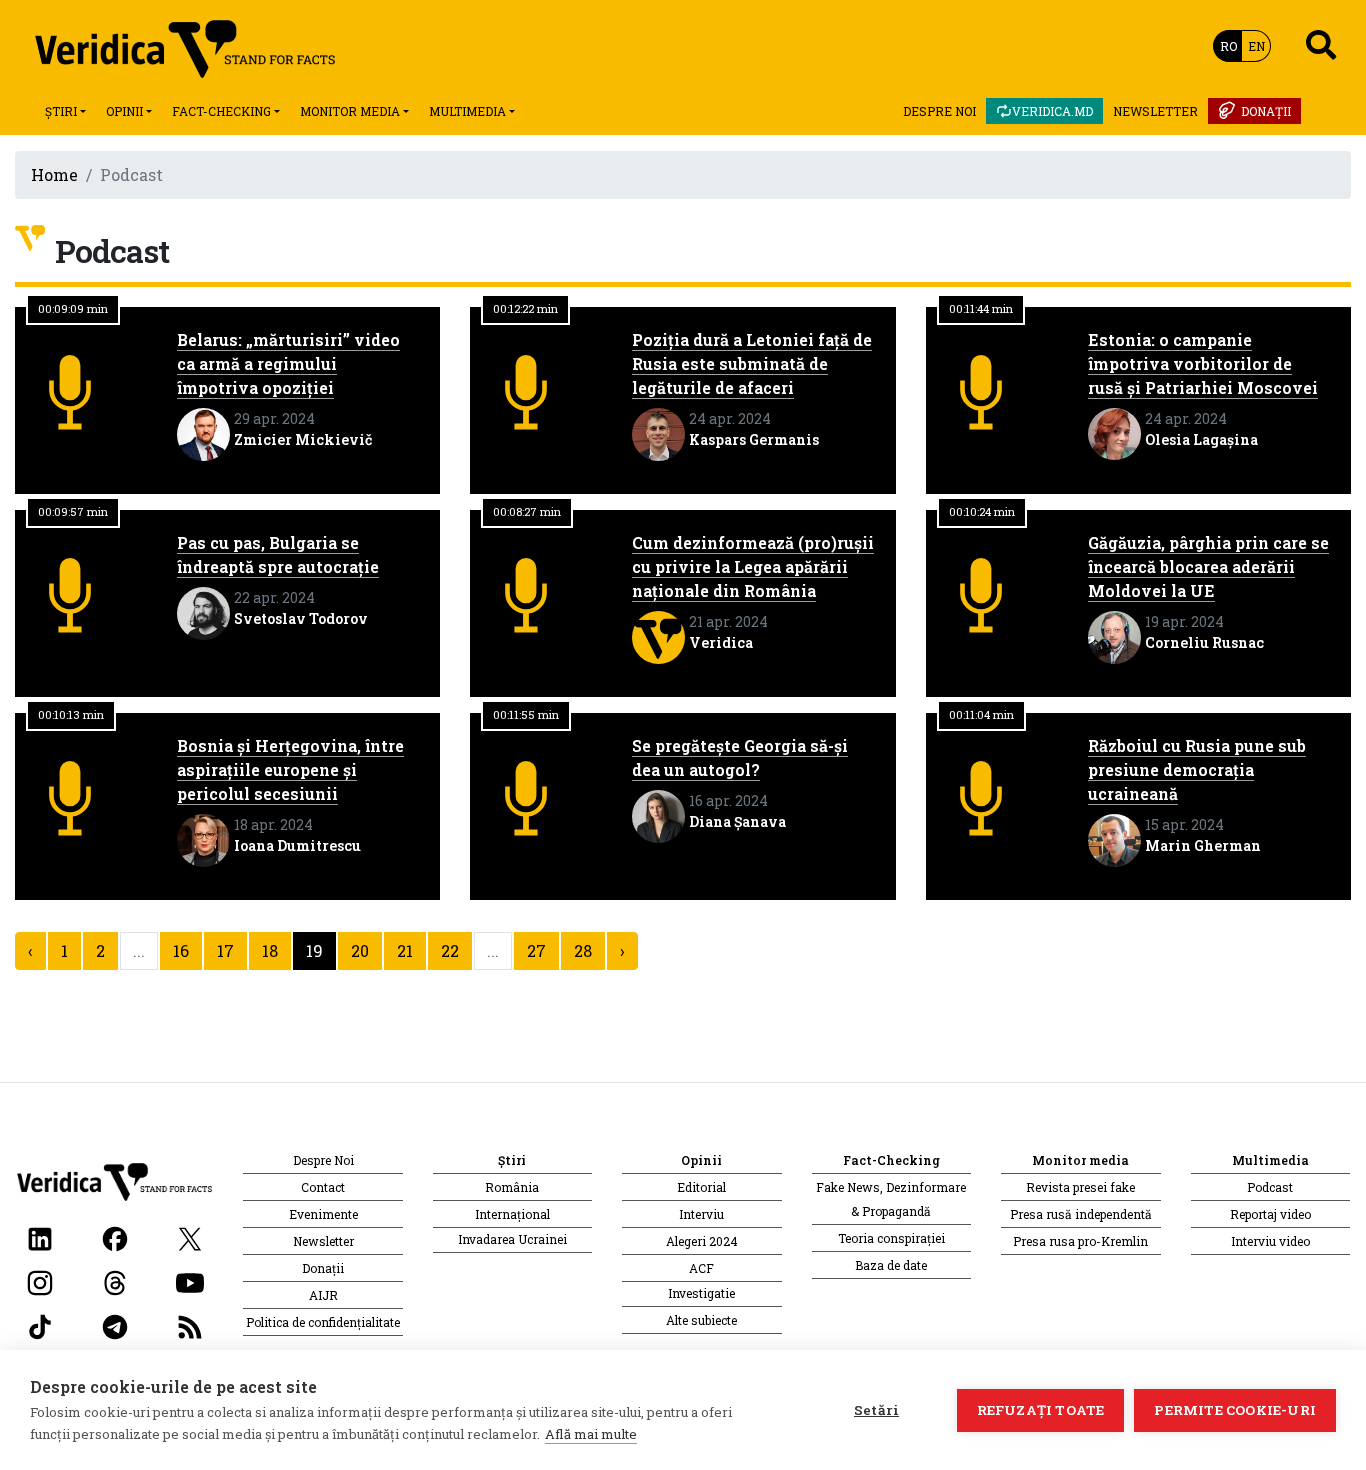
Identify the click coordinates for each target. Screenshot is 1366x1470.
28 (583, 950)
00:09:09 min (73, 308)
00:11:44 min (981, 308)
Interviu (701, 1214)
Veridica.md (1052, 111)
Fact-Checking (221, 111)
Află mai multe (591, 1434)
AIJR (323, 1295)
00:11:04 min (981, 714)
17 (225, 950)
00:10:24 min (982, 511)
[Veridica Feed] (190, 1325)
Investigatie (701, 1293)
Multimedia (467, 111)
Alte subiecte (701, 1320)
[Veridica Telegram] (115, 1325)
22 (450, 950)
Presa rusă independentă (1081, 1214)
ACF (701, 1268)
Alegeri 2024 (702, 1241)
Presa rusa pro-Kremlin (1080, 1241)
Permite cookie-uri (1235, 1410)
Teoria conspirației (891, 1238)
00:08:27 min (527, 511)
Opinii (124, 111)
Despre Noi (939, 111)
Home (54, 174)
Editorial (701, 1187)
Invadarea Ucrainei (512, 1239)
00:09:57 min (73, 511)
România (512, 1187)
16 (181, 950)
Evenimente (323, 1214)
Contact (323, 1187)
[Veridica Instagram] (40, 1281)
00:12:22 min (525, 308)
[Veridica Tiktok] (40, 1325)
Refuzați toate (1041, 1410)
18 (270, 950)
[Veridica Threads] (115, 1281)
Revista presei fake (1080, 1187)
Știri (61, 111)
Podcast (1270, 1187)
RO (1228, 46)
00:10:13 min (71, 714)
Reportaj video (1270, 1214)
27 (536, 950)
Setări (876, 1410)
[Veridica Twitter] (190, 1237)
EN (1256, 46)
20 (360, 950)
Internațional (512, 1214)
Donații (1266, 111)
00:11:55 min (526, 714)
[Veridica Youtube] (190, 1281)
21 (405, 950)
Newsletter (1155, 111)
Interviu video (1270, 1241)
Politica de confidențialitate (323, 1322)
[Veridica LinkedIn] (40, 1237)
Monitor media (350, 111)
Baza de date (891, 1265)
